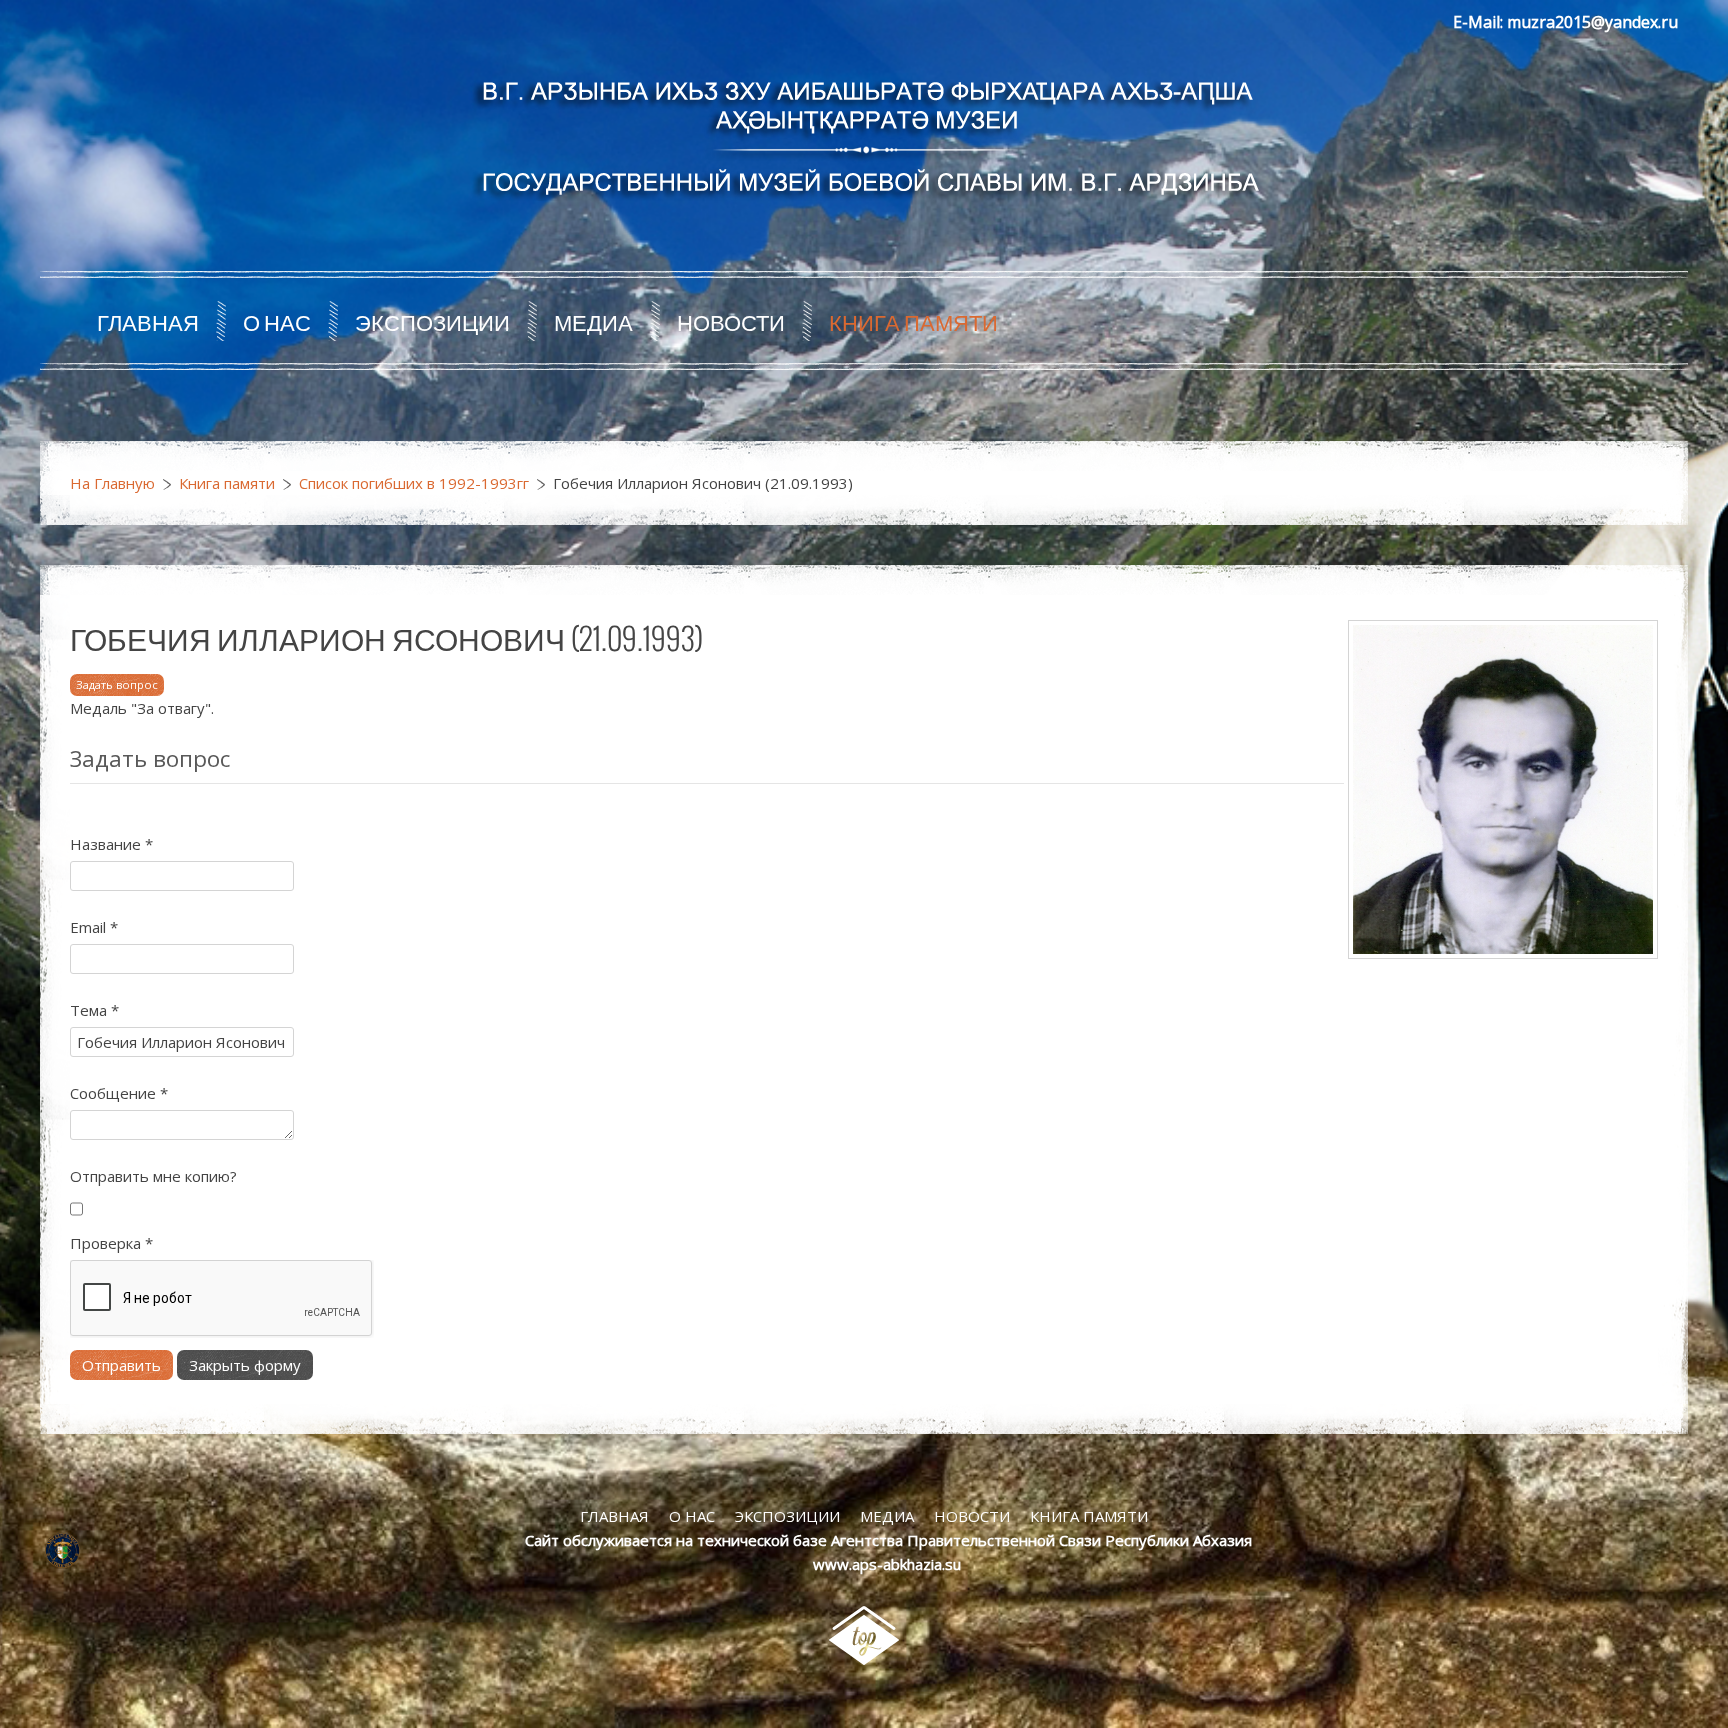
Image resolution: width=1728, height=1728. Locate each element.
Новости (731, 321)
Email (94, 927)
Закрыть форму (245, 1365)
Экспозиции (432, 321)
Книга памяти (913, 321)
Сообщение (119, 1093)
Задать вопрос (117, 684)
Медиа (593, 321)
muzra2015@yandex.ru (1592, 22)
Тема (94, 1010)
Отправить (121, 1365)
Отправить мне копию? (153, 1176)
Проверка (111, 1243)
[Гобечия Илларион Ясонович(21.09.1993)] (1503, 788)
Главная (148, 321)
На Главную (112, 483)
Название (111, 844)
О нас (277, 321)
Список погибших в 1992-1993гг (414, 483)
